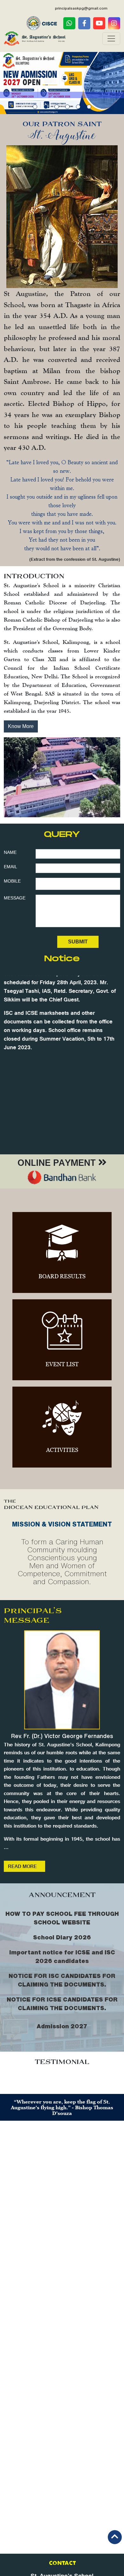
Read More (22, 1868)
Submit (78, 942)
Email (10, 867)
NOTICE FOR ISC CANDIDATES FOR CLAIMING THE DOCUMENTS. (62, 1980)
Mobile (12, 881)
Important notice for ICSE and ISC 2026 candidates (62, 1956)
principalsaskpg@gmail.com (81, 8)
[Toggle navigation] (111, 39)
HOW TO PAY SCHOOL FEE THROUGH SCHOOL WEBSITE (62, 1918)
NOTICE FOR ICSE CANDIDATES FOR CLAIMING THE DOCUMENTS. (62, 2004)
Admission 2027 (62, 2026)
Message (15, 898)
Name (10, 852)
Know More (21, 726)
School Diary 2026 (62, 1937)
